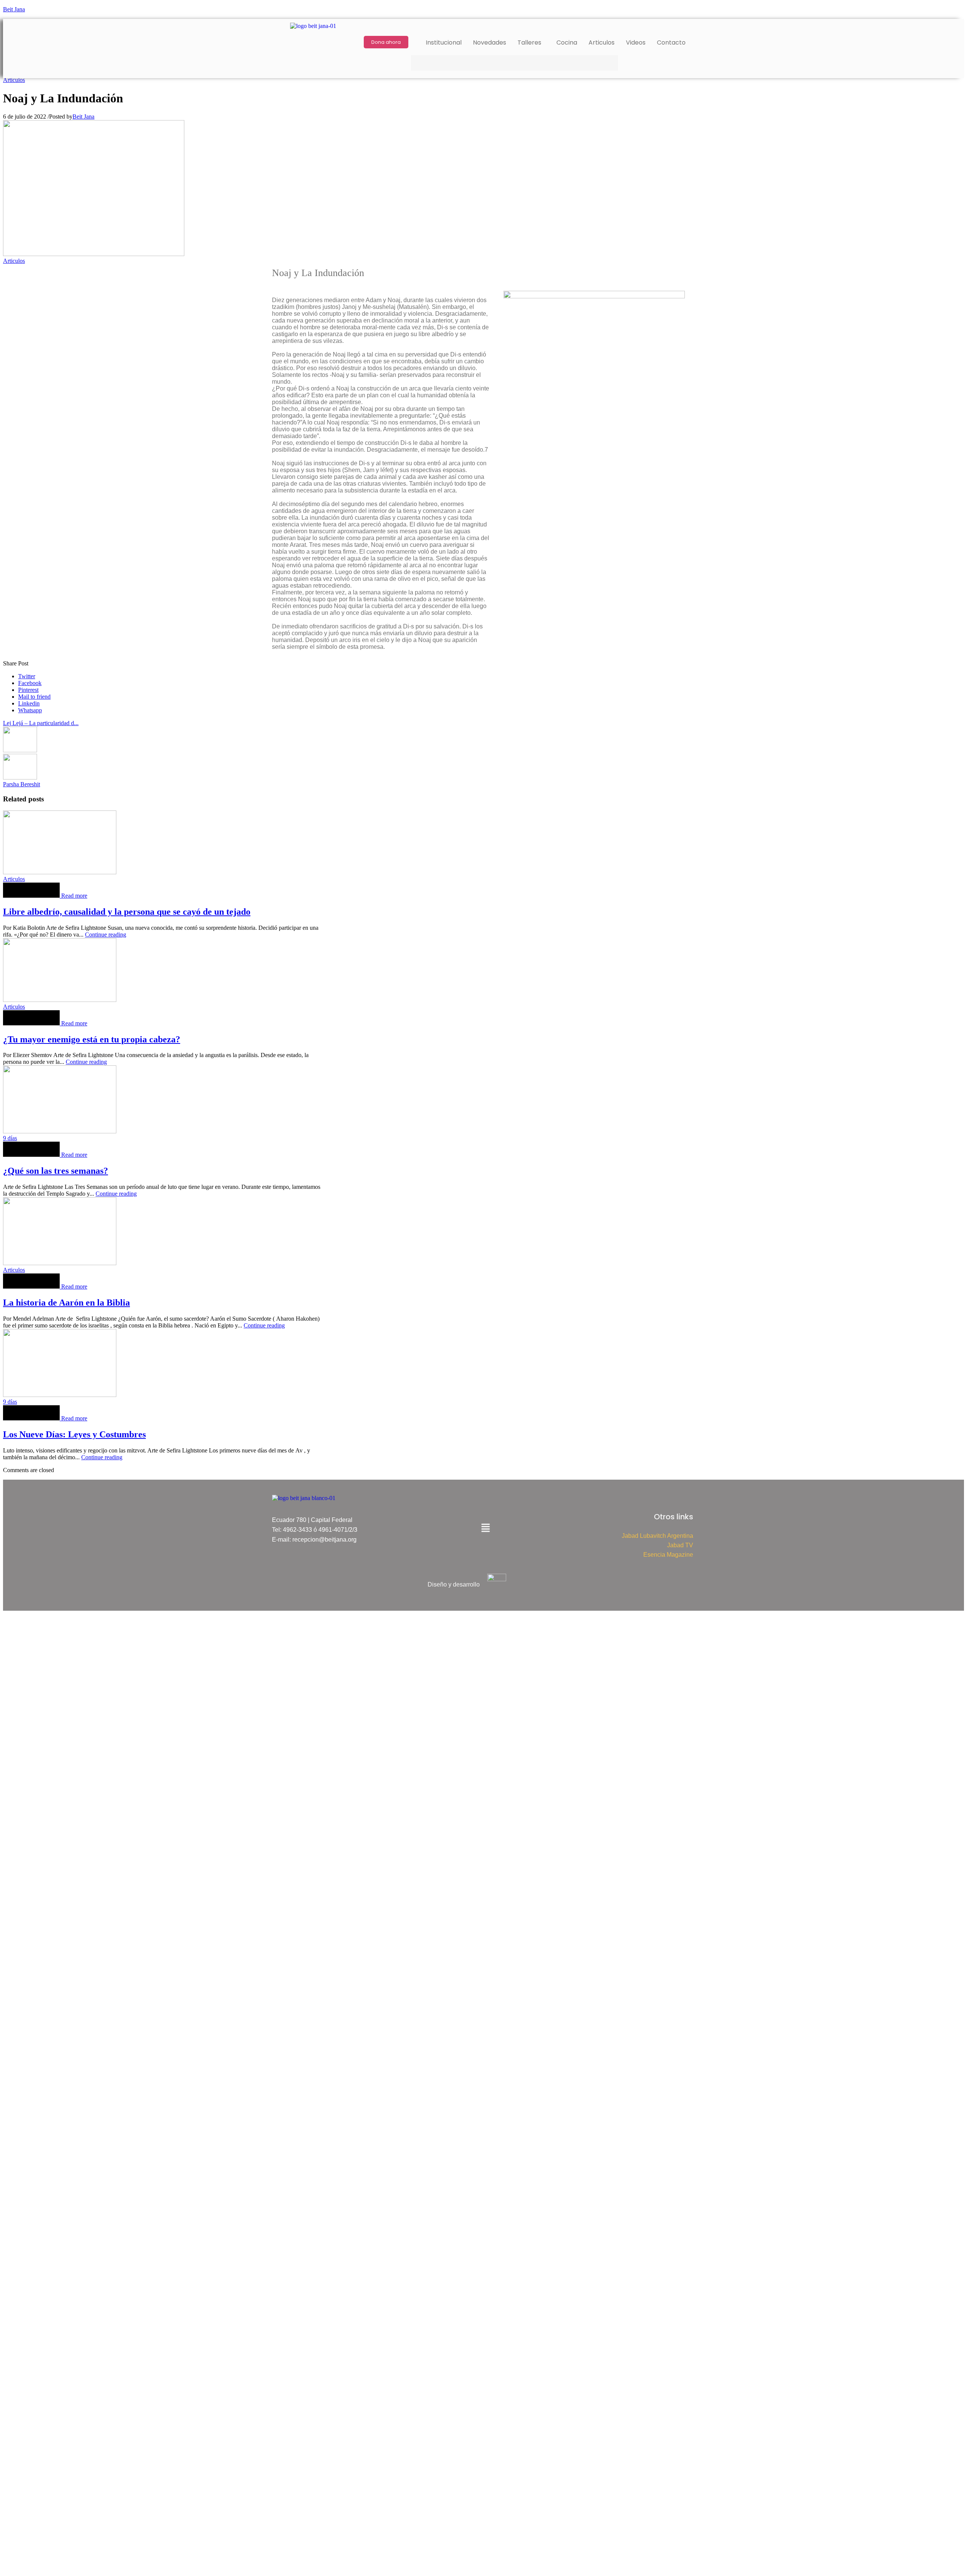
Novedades (490, 42)
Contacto (671, 42)
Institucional (444, 42)
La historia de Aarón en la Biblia (66, 1303)
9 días (10, 1138)
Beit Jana (14, 9)
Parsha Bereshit (22, 784)
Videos (636, 42)
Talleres (529, 42)
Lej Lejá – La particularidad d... (41, 723)
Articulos (602, 42)
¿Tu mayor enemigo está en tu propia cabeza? (92, 1039)
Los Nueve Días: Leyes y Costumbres (74, 1434)
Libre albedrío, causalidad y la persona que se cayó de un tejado (127, 912)
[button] (531, 43)
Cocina (567, 42)
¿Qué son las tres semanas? (56, 1171)
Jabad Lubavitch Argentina (657, 1536)
